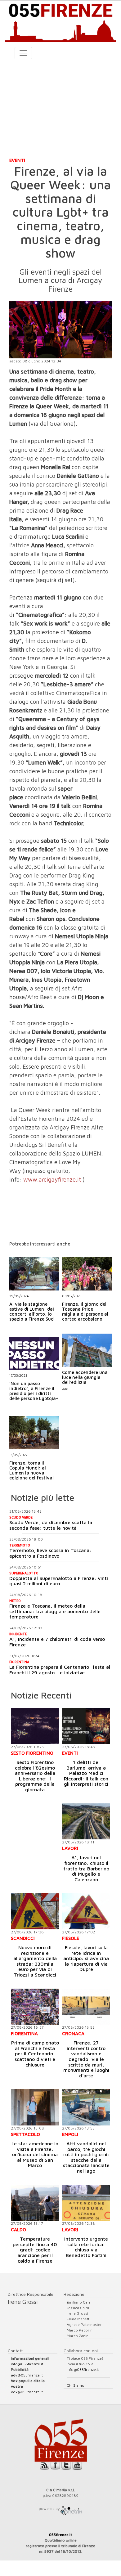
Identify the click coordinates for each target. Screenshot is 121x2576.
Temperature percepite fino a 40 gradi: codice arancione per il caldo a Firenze (35, 2250)
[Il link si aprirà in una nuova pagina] (71, 2509)
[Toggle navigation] (23, 53)
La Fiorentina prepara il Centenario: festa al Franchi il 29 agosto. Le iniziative (60, 1670)
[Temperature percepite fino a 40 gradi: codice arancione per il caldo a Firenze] (35, 2203)
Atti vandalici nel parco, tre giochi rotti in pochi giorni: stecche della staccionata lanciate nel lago (86, 2157)
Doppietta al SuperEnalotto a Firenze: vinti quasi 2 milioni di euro (59, 1581)
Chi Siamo (76, 2385)
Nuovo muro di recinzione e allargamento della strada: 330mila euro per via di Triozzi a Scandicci (35, 1961)
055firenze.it (61, 2535)
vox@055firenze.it (27, 2392)
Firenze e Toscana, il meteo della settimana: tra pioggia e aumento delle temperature (55, 1611)
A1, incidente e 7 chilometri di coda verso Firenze (57, 1642)
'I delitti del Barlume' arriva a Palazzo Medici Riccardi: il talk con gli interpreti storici (86, 1773)
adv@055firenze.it (27, 2375)
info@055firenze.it (27, 2364)
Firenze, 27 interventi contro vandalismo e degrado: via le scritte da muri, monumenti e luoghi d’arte (86, 2059)
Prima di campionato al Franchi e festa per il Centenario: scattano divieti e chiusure (35, 2053)
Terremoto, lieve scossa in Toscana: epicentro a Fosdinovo (50, 1553)
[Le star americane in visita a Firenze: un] (35, 2107)
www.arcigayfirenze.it (52, 1179)
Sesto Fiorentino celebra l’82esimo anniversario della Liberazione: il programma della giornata (35, 1776)
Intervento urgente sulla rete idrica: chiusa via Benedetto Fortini (86, 2247)
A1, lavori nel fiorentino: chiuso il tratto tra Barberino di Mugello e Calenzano (86, 1868)
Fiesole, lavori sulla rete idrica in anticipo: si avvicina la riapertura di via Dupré (86, 1958)
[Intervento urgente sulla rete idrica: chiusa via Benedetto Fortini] (86, 2203)
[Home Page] (60, 21)
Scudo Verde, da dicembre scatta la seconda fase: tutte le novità (51, 1525)
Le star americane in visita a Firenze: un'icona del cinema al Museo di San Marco (35, 2154)
